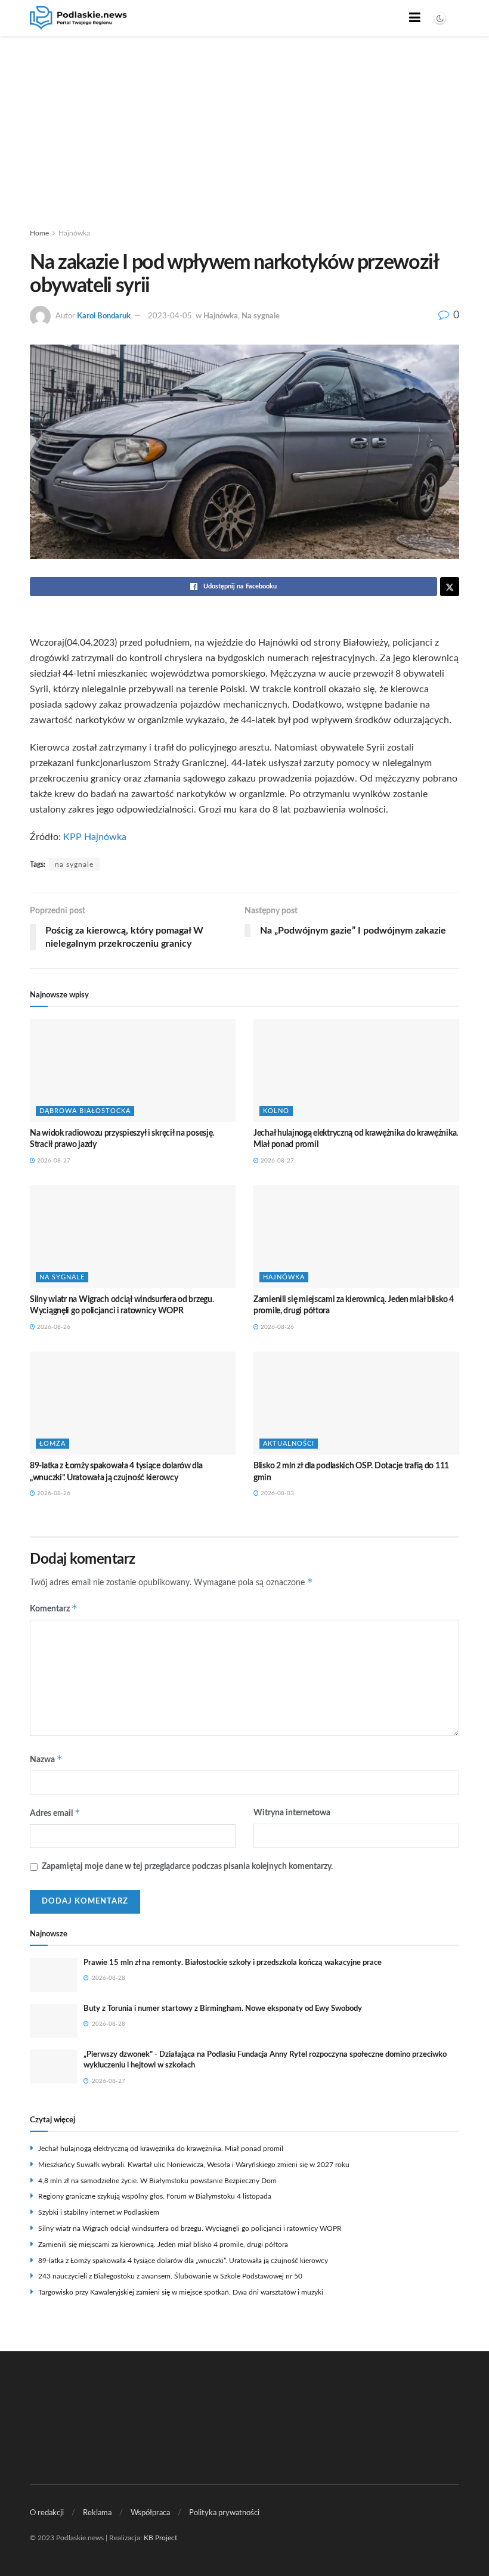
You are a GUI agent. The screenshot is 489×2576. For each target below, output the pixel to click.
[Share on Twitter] (450, 587)
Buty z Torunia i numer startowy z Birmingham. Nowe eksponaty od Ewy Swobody (223, 2009)
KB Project (160, 2538)
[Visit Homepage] (78, 18)
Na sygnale (261, 316)
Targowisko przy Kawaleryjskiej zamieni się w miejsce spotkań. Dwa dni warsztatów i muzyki (181, 2292)
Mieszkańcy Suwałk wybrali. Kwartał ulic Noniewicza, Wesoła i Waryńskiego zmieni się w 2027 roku (194, 2165)
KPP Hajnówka (95, 837)
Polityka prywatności (224, 2513)
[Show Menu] (415, 18)
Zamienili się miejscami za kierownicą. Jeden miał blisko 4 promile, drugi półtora (163, 2245)
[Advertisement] (244, 125)
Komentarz (54, 1608)
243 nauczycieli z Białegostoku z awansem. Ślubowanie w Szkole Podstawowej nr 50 (170, 2276)
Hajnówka (74, 233)
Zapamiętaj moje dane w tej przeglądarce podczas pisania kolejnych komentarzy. (187, 1867)
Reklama (97, 2513)
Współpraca (150, 2513)
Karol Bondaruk (104, 316)
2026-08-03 (276, 1493)
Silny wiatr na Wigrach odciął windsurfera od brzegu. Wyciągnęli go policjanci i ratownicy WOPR (190, 2228)
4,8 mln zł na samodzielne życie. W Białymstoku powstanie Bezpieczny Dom (157, 2181)
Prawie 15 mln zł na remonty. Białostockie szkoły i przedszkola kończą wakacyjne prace (233, 1963)
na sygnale (74, 864)
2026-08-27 (53, 1161)
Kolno (276, 1111)
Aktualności (289, 1444)
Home (39, 233)
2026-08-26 (53, 1327)
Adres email (55, 1813)
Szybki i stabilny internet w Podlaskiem (99, 2212)
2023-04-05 (170, 316)
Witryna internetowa (292, 1813)
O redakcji (47, 2513)
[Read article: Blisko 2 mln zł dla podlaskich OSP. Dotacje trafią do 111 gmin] (356, 1403)
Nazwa (46, 1759)
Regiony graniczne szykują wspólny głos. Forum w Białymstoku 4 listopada (155, 2196)
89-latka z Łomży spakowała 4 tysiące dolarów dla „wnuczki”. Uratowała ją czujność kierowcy (183, 2261)
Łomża (52, 1444)
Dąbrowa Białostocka (85, 1111)
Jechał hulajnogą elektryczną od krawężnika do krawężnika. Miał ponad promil (161, 2149)
